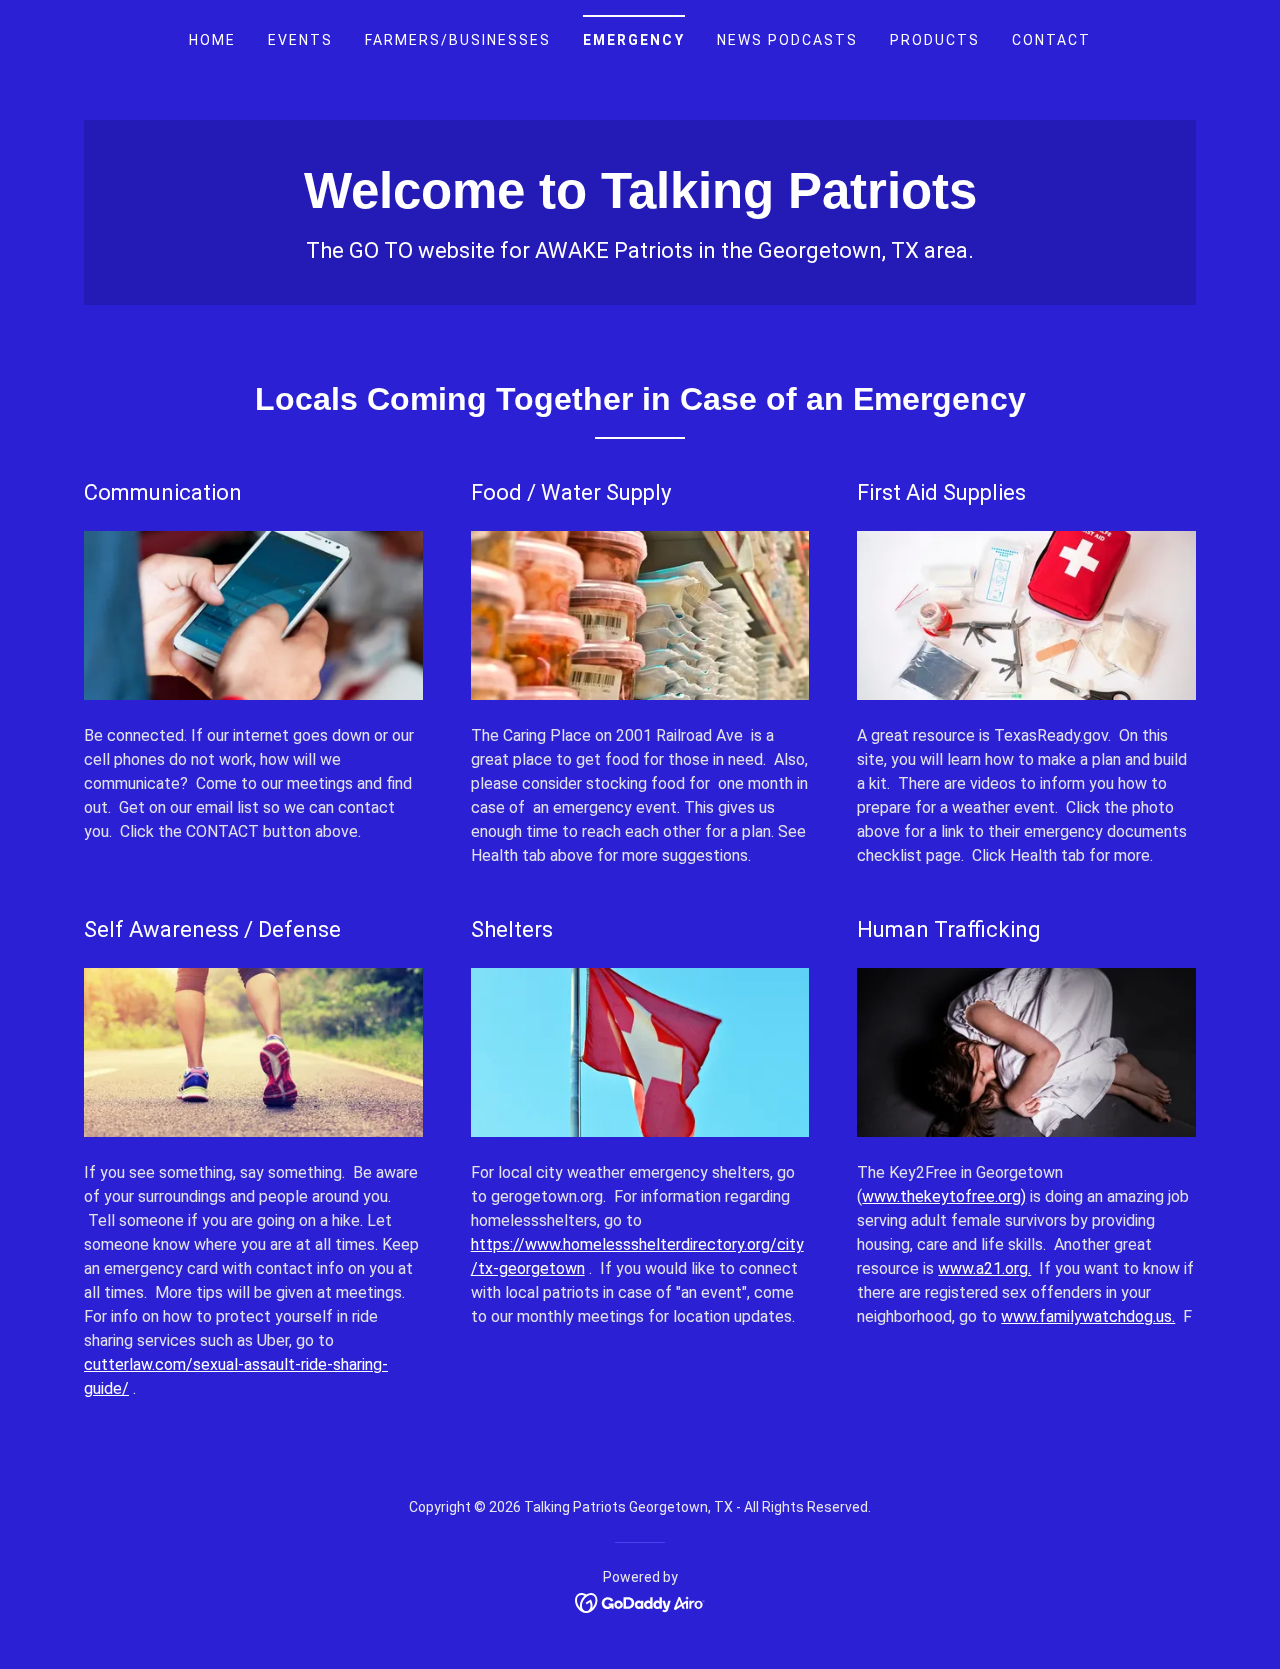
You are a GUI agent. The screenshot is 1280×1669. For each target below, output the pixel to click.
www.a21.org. (984, 1268)
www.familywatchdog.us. (1088, 1316)
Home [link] (212, 40)
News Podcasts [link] (787, 40)
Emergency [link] (633, 40)
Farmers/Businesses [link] (458, 40)
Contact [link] (1051, 40)
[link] (640, 202)
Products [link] (935, 40)
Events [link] (300, 40)
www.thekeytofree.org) (944, 1196)
